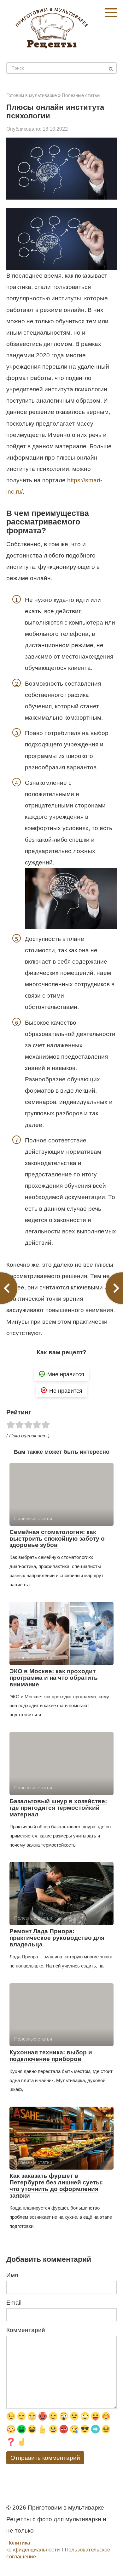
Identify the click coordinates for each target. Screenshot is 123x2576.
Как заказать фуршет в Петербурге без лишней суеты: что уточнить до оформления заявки (56, 2186)
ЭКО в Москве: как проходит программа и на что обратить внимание (54, 1678)
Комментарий (26, 2330)
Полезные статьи (81, 95)
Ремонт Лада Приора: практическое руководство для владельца (57, 1938)
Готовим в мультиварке (32, 95)
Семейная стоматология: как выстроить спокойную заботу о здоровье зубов (57, 1539)
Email (14, 2303)
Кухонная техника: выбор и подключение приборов (51, 2056)
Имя (12, 2275)
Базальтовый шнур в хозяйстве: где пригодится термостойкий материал (58, 1808)
